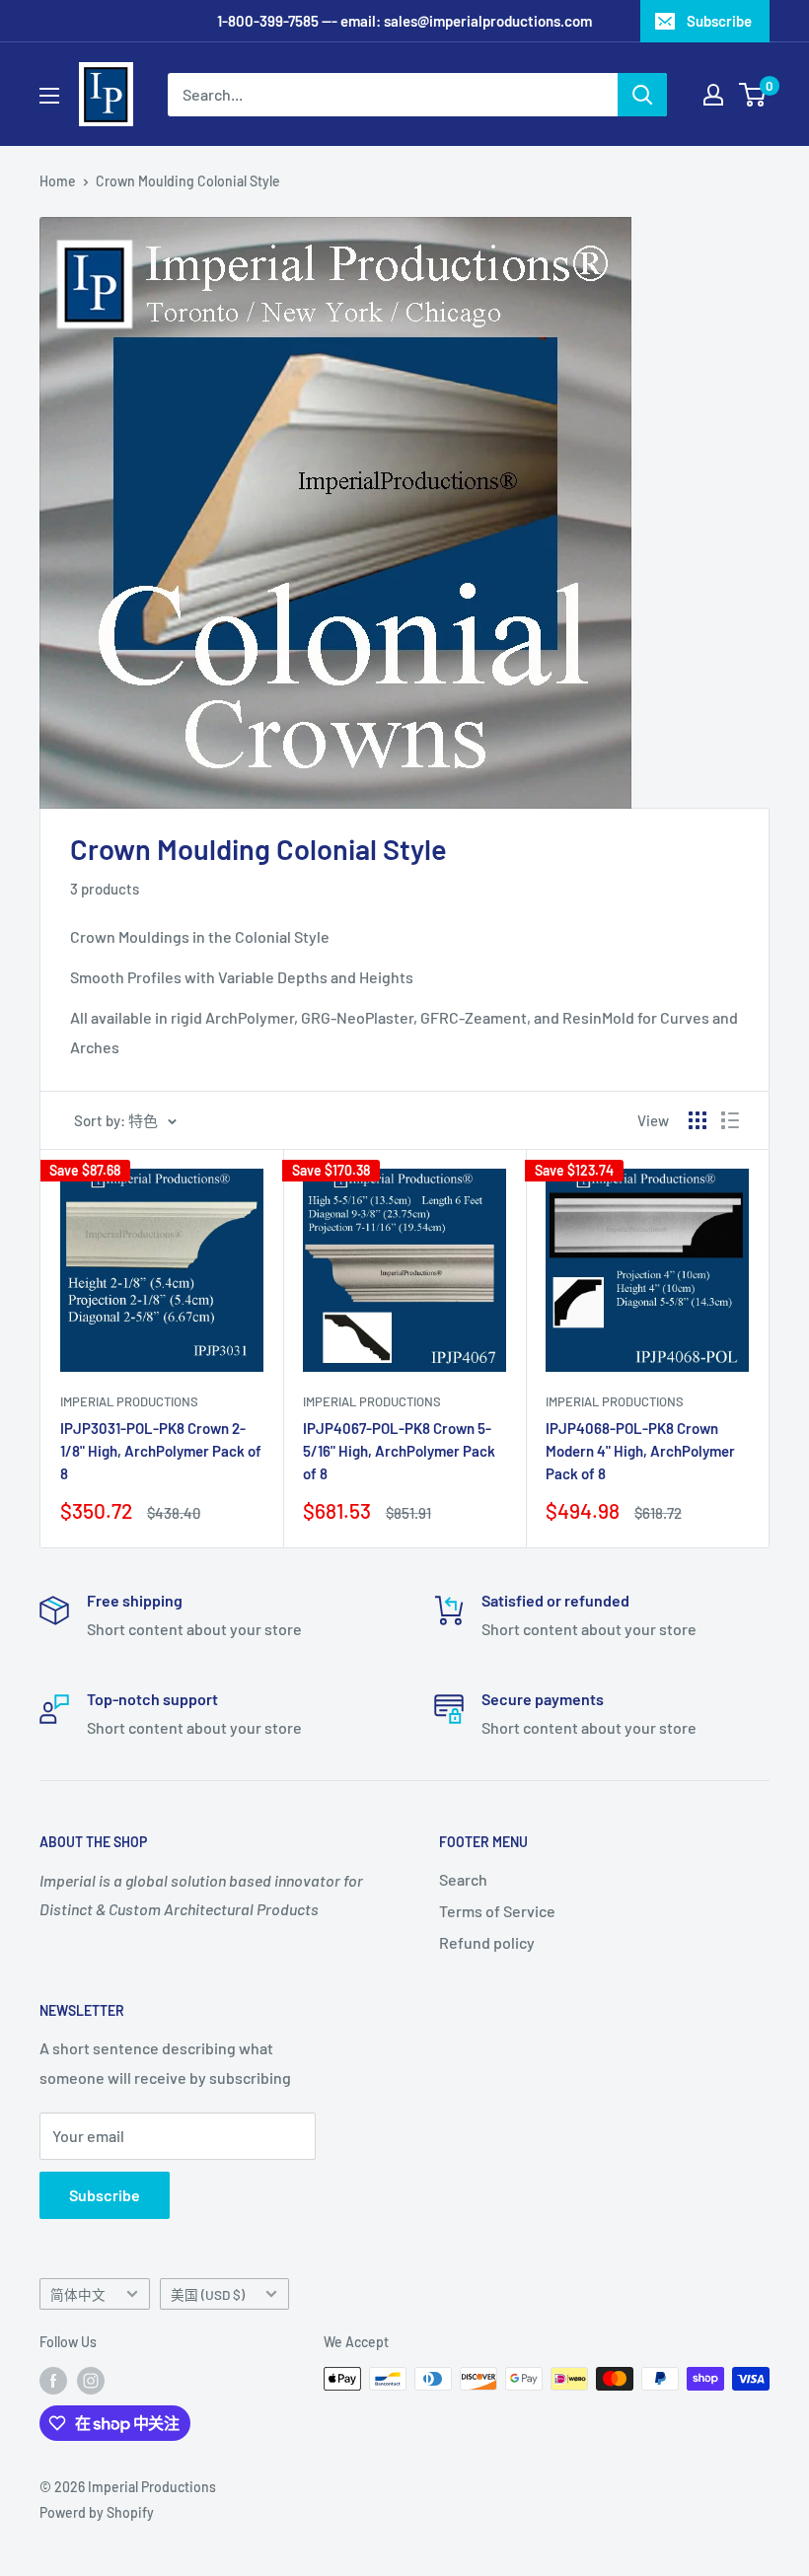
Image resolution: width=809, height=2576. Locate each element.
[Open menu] (49, 96)
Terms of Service (497, 1911)
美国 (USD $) (208, 2294)
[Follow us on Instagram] (91, 2381)
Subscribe (719, 21)
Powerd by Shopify (97, 2512)
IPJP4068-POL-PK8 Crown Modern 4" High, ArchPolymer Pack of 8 (640, 1451)
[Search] (642, 95)
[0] (753, 95)
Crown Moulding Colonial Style (188, 181)
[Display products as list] (730, 1120)
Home (58, 181)
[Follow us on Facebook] (53, 2381)
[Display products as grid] (698, 1120)
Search (463, 1879)
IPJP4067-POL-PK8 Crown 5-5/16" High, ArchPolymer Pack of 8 (399, 1451)
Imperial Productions (129, 1401)
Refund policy (487, 1942)
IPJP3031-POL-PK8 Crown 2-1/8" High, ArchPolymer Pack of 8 (161, 1451)
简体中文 (78, 2294)
